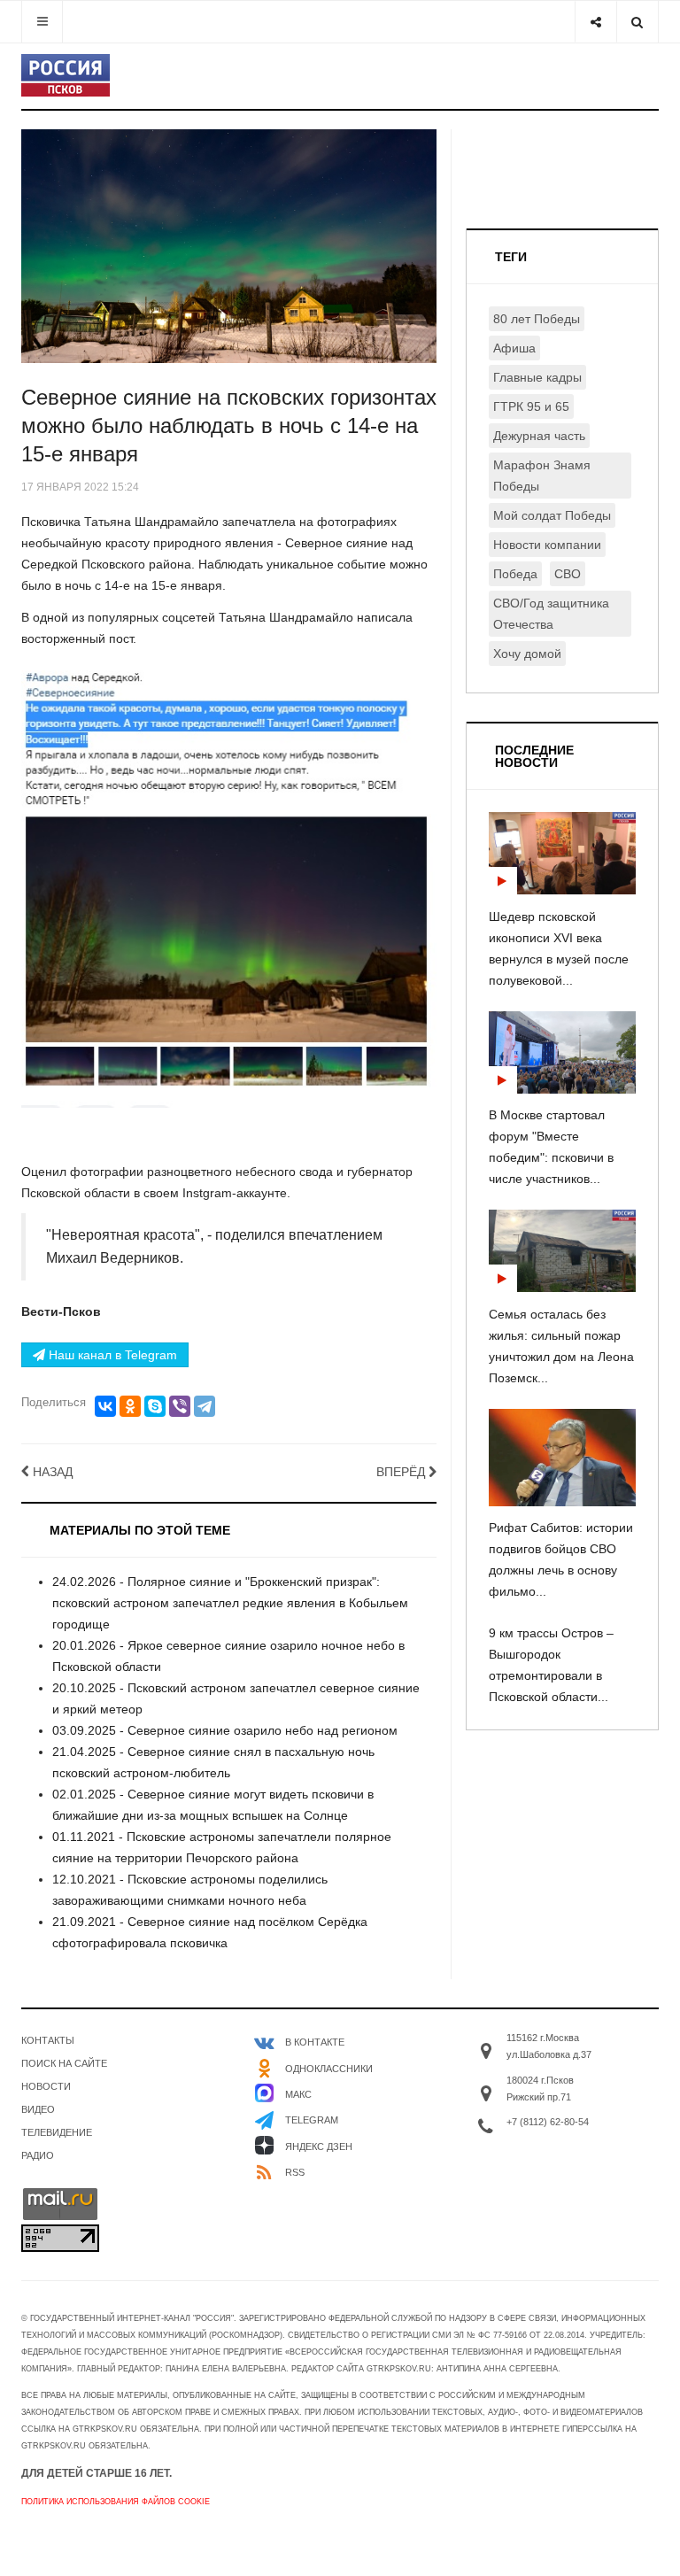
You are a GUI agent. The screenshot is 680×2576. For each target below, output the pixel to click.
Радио (38, 2155)
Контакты (48, 2040)
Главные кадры (537, 377)
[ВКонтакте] (105, 1406)
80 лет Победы (537, 319)
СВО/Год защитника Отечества (551, 614)
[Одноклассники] (130, 1406)
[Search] (637, 22)
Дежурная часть (539, 436)
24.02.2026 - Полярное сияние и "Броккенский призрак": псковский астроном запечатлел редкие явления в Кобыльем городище (230, 1603)
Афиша (514, 348)
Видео (38, 2109)
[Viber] (180, 1406)
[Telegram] (205, 1406)
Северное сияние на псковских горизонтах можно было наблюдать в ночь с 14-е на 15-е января (229, 425)
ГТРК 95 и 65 (531, 406)
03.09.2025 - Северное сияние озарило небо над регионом (225, 1730)
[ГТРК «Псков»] (66, 75)
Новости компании (547, 545)
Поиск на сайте (64, 2063)
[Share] (595, 22)
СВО (568, 574)
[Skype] (155, 1406)
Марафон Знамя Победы (542, 476)
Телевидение (57, 2132)
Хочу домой (527, 654)
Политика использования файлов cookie (116, 2502)
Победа (515, 574)
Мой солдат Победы (552, 515)
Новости (46, 2086)
